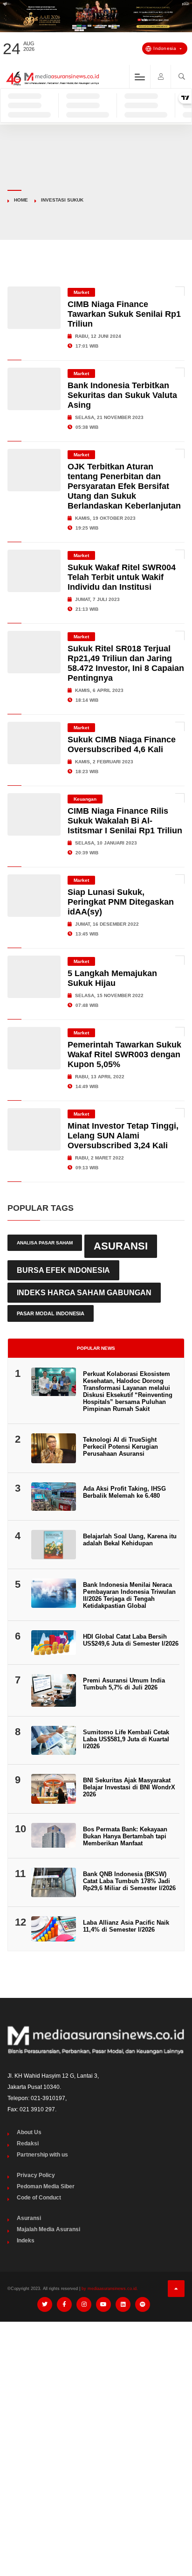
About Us (29, 2132)
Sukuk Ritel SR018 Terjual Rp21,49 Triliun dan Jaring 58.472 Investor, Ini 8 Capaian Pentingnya (126, 663)
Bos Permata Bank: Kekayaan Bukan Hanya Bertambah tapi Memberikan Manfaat (125, 1836)
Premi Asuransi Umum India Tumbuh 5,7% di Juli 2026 (124, 1684)
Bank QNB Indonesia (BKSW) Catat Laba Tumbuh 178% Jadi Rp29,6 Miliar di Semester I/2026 (129, 1881)
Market (81, 292)
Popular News (96, 1348)
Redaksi (28, 2143)
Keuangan (85, 799)
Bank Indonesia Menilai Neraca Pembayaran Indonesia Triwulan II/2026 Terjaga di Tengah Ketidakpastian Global (129, 1595)
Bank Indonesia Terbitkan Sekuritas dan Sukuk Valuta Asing (122, 395)
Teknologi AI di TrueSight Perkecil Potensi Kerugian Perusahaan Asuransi (120, 1447)
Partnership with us (42, 2155)
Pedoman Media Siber (46, 2186)
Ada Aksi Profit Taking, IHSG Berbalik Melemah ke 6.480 (124, 1492)
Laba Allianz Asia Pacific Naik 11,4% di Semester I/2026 (126, 1926)
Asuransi (121, 1246)
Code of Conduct (39, 2198)
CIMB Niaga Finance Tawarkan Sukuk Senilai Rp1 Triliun (124, 314)
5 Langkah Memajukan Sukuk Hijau (112, 978)
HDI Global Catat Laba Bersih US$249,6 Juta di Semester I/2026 (131, 1640)
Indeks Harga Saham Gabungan (84, 1292)
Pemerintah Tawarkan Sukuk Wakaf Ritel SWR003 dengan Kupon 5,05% (124, 1054)
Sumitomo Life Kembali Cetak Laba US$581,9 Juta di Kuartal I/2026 (126, 1739)
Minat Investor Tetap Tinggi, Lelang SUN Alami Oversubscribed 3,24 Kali (123, 1136)
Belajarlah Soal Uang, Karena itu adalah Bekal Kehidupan (130, 1540)
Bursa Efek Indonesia (63, 1270)
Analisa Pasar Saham (45, 1243)
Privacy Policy (36, 2175)
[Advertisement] (96, 2429)
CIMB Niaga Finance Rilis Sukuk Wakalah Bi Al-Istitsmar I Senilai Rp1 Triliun (125, 821)
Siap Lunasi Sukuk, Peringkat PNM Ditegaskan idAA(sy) (121, 902)
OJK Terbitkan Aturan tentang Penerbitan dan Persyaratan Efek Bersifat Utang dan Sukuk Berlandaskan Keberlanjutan (124, 486)
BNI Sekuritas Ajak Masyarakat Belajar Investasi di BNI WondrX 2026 (129, 1787)
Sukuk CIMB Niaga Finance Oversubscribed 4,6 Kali (122, 744)
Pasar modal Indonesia (51, 1313)
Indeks (26, 2241)
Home (21, 200)
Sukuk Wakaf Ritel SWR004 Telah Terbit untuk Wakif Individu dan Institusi (122, 577)
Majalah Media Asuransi (48, 2229)
